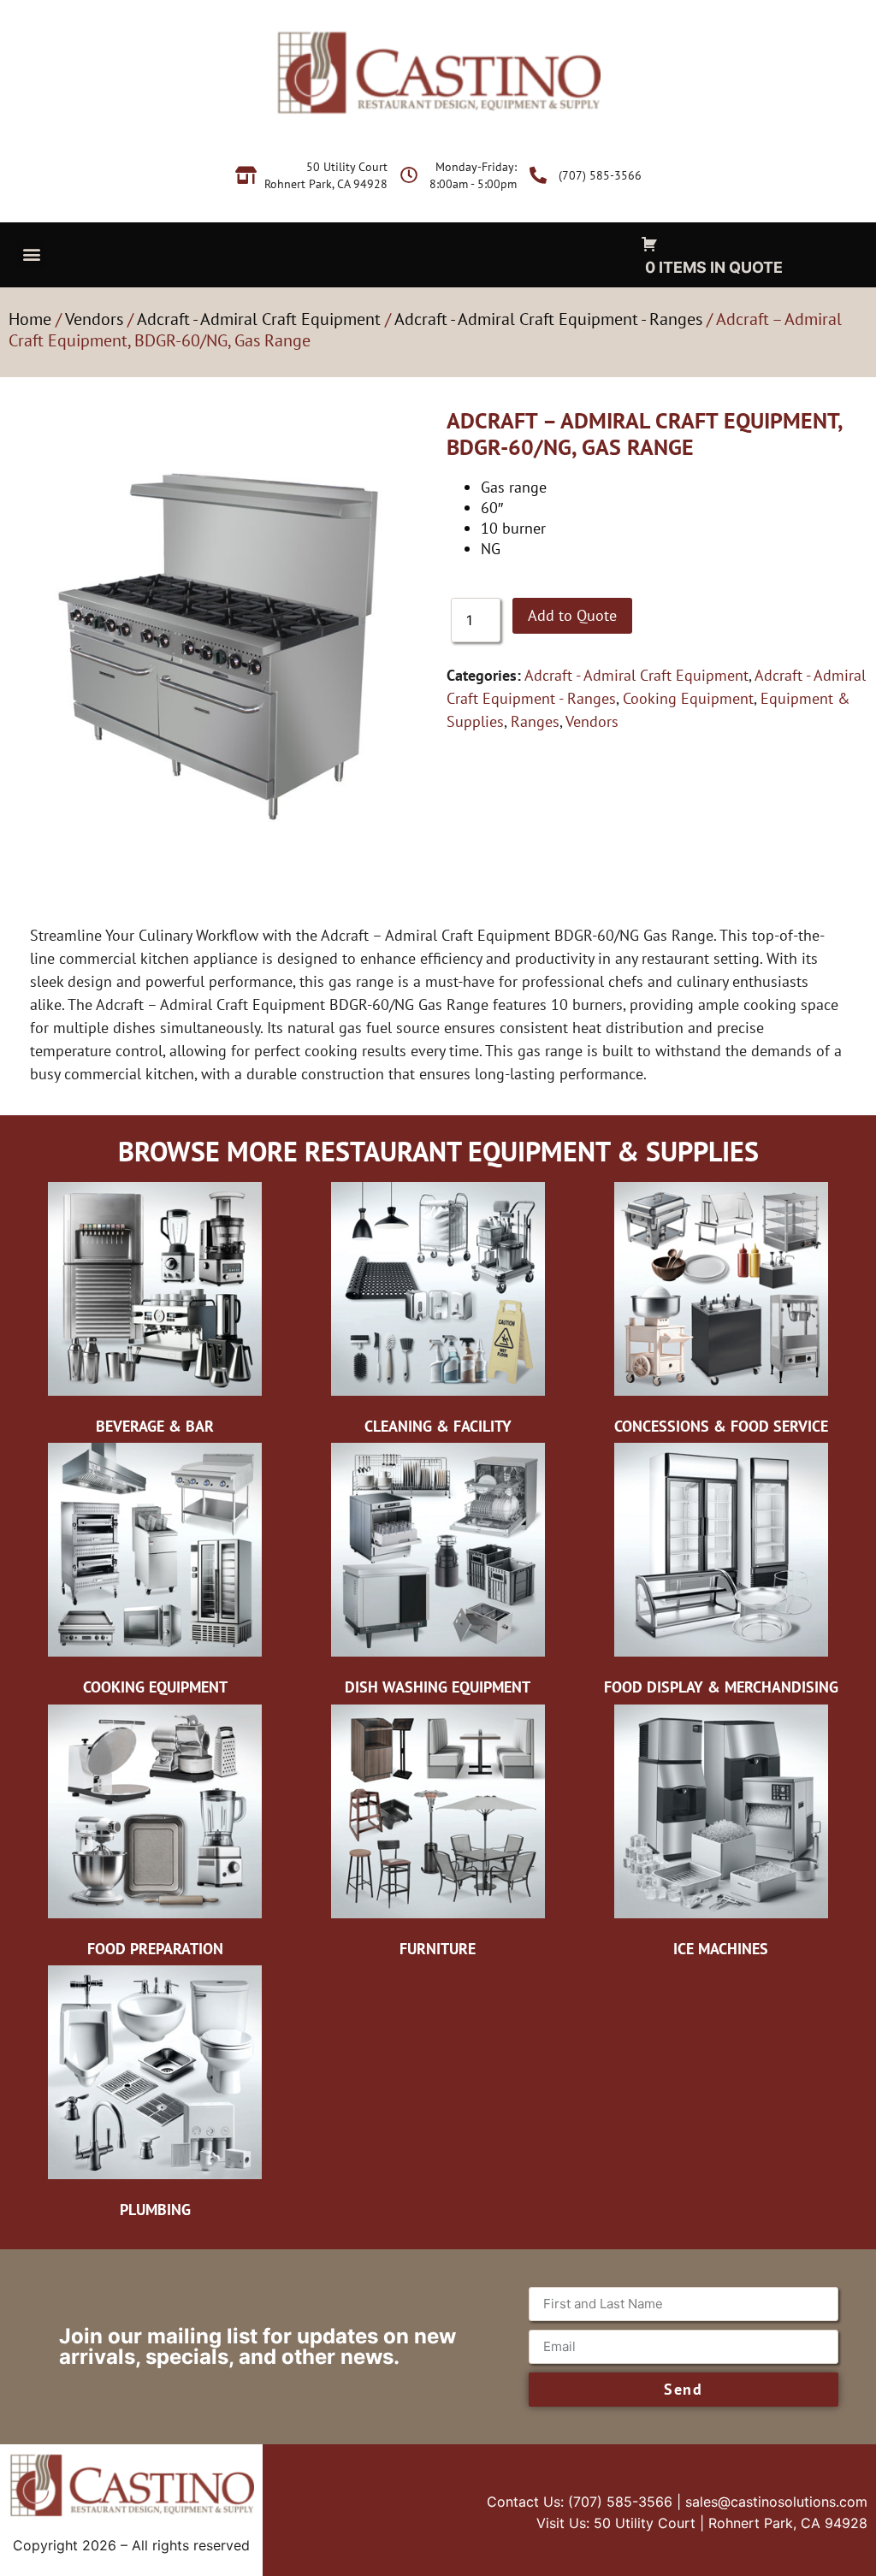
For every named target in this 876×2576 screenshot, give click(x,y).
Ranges (535, 721)
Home (30, 319)
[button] (31, 254)
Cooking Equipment (688, 698)
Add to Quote (572, 615)
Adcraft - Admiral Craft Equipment (259, 319)
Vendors (94, 319)
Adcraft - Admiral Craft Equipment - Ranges (548, 319)
